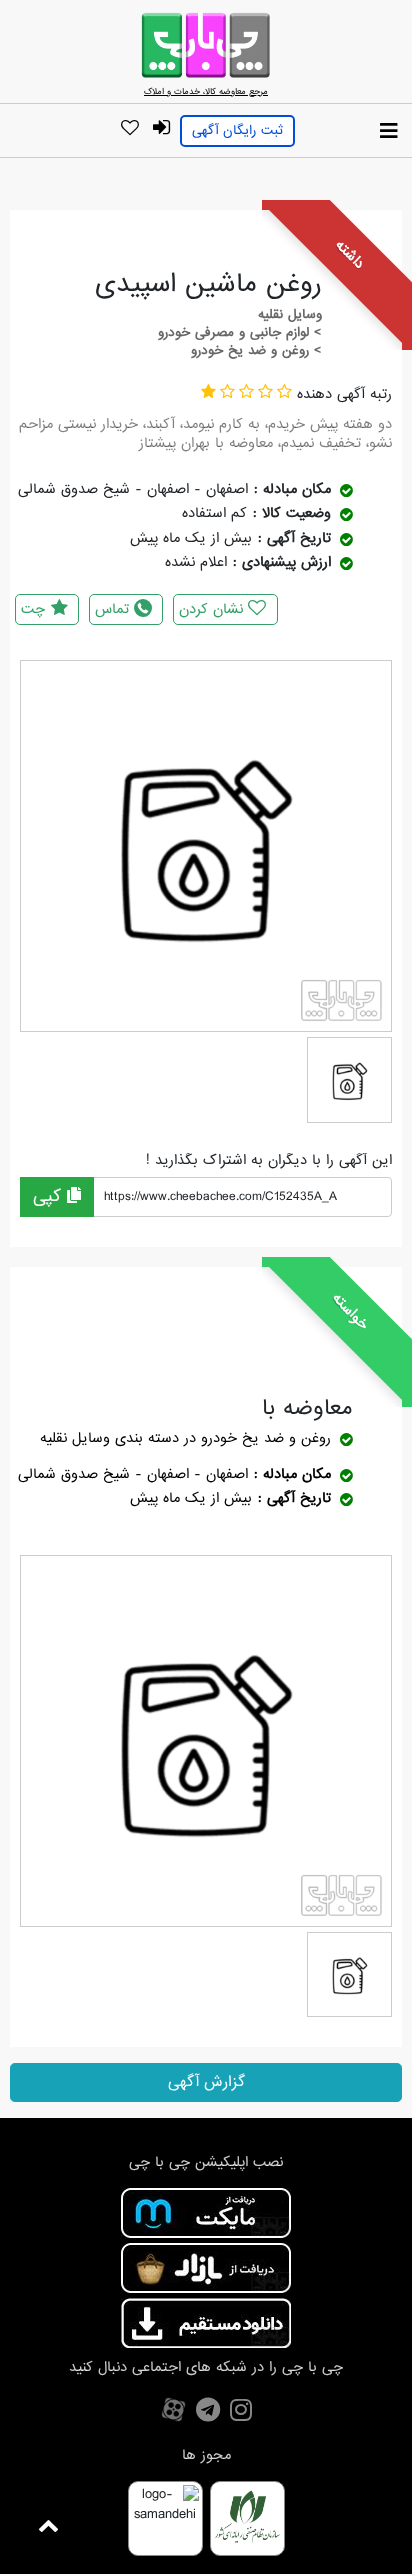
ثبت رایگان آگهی (237, 130)
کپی (50, 1196)
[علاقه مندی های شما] (129, 129)
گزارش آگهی (206, 2082)
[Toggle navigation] (389, 132)
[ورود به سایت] (161, 128)
